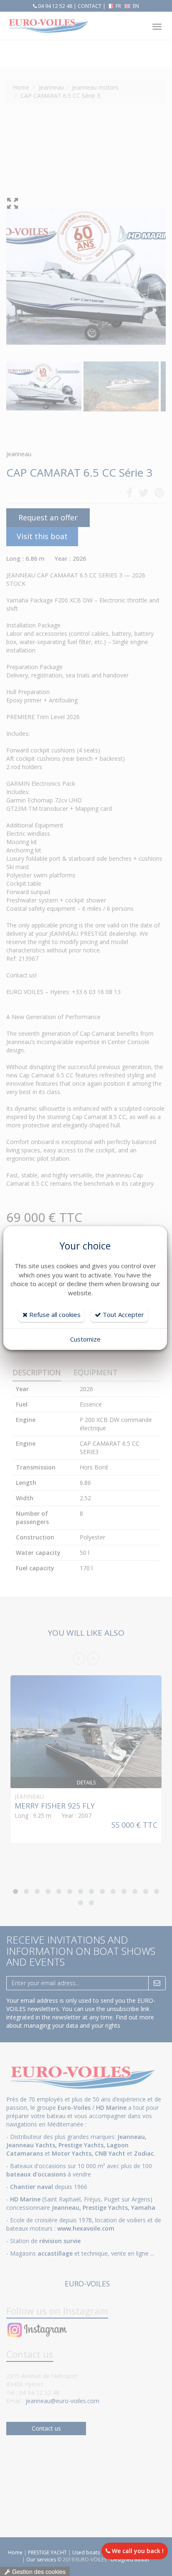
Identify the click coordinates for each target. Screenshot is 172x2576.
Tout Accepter (123, 1314)
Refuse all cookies (54, 1314)
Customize (85, 1339)
